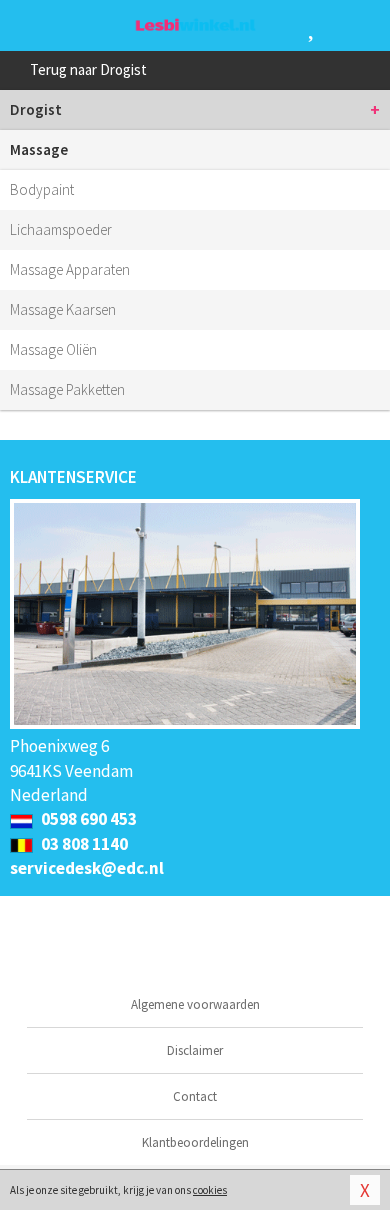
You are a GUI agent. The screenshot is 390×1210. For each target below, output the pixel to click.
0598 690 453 (87, 819)
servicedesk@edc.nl (87, 868)
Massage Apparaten (70, 269)
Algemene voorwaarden (195, 1004)
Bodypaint (42, 189)
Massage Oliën (53, 349)
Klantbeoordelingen (195, 1142)
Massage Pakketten (67, 389)
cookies (210, 1190)
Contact (195, 1096)
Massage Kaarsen (63, 309)
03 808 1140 (83, 844)
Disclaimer (195, 1050)
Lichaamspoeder (61, 229)
